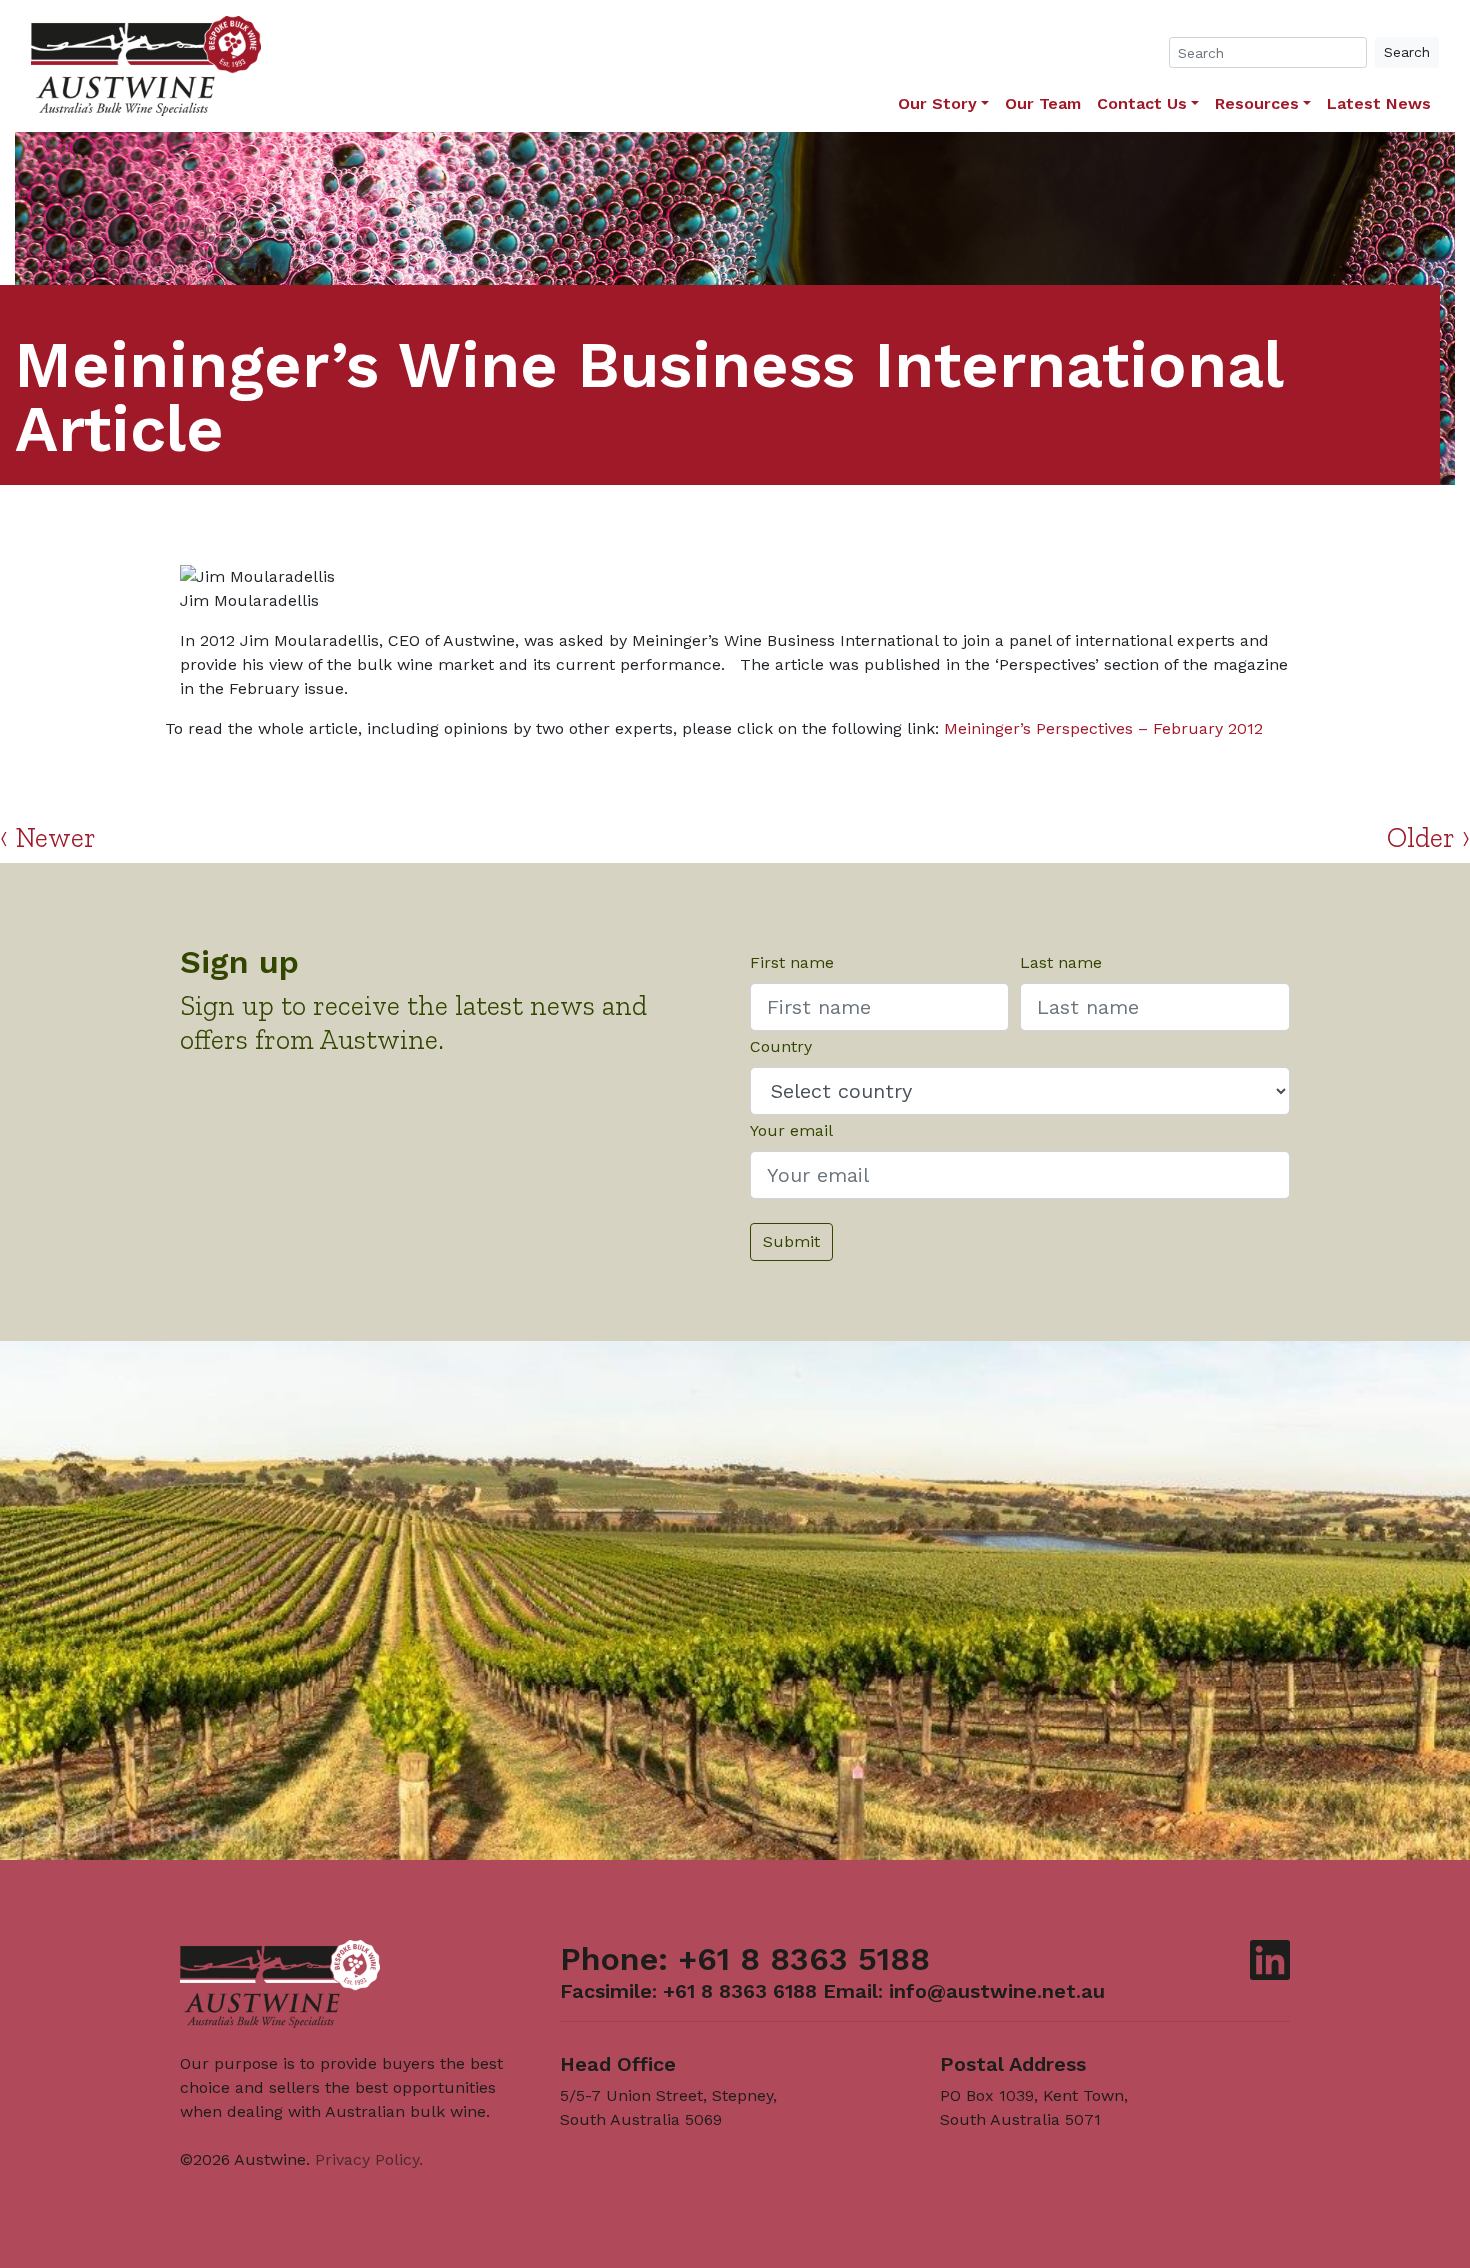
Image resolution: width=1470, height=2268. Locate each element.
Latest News (1379, 103)
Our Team (1043, 103)
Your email (791, 1130)
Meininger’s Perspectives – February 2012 (1103, 728)
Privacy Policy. (369, 2159)
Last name (1061, 962)
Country (781, 1046)
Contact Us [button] (1142, 103)
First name (792, 962)
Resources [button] (1257, 103)
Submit (791, 1241)
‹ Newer (48, 837)
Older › (1428, 837)
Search (1407, 52)
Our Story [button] (937, 103)
